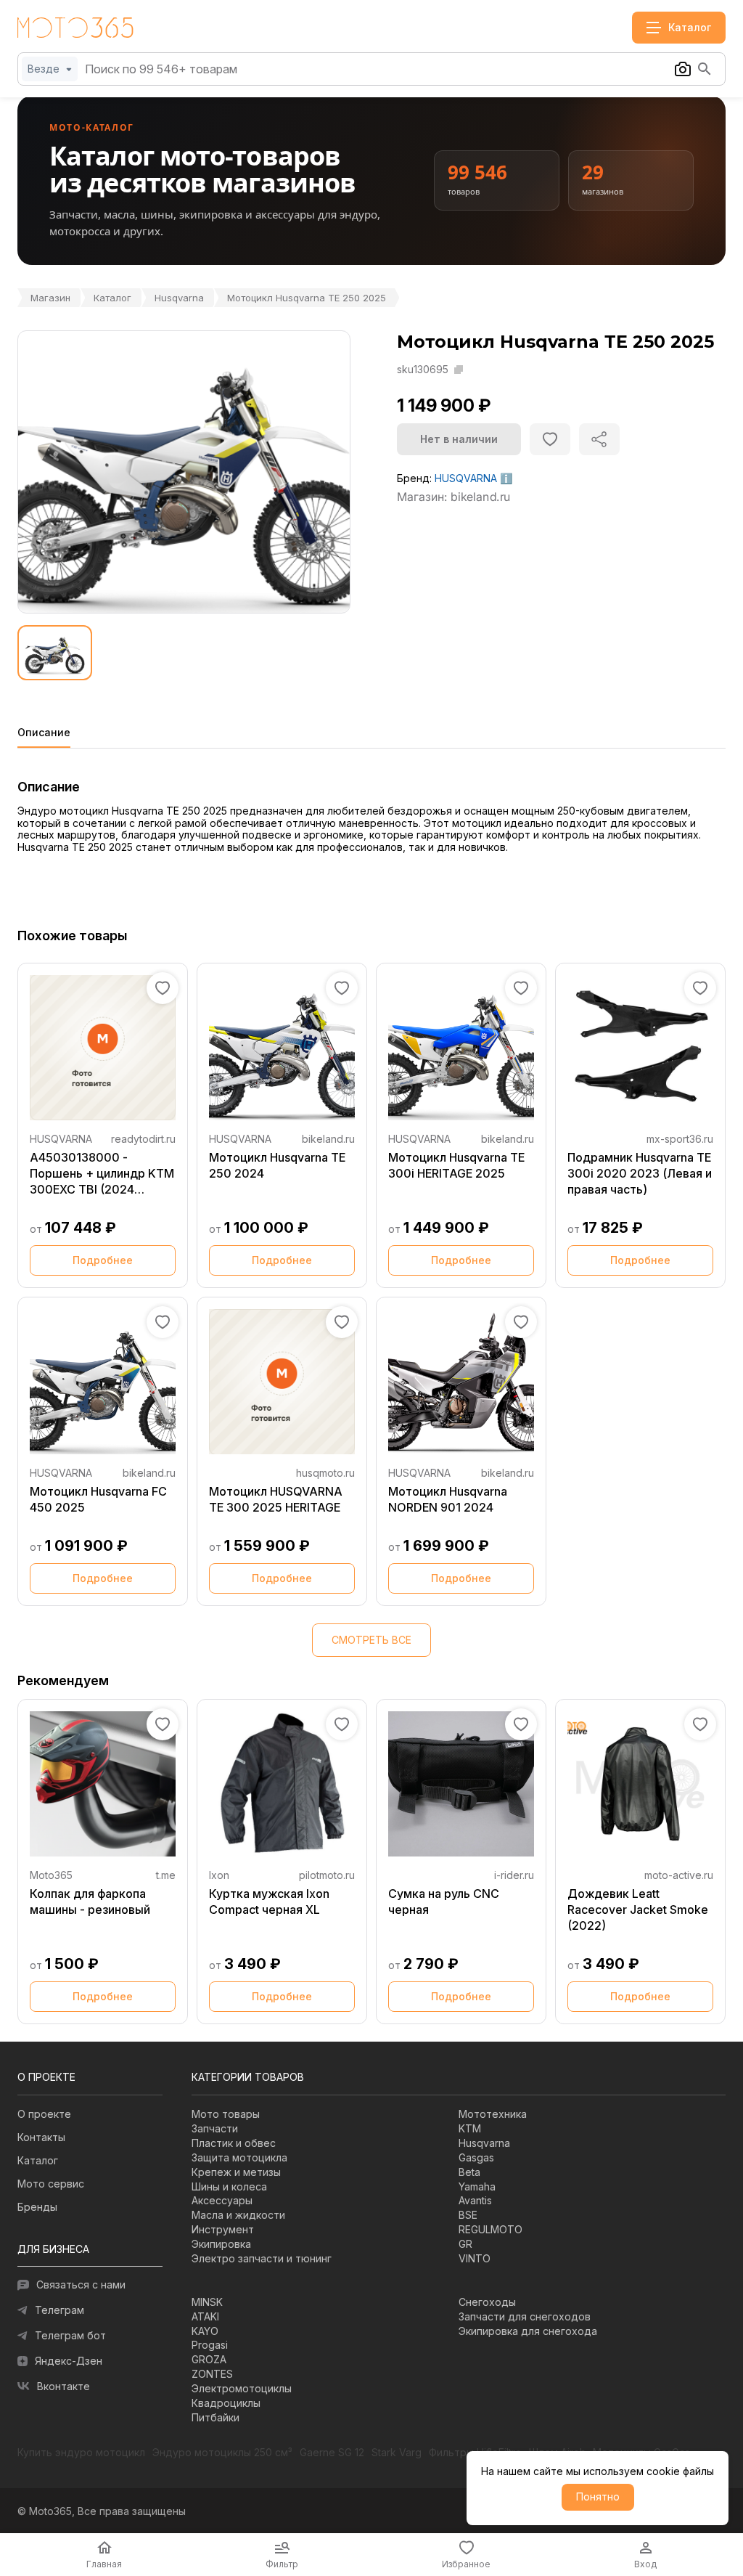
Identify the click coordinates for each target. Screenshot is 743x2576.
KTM (470, 2128)
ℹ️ (506, 478)
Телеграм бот (70, 2335)
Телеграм (59, 2310)
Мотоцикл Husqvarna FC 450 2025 (98, 1499)
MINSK (207, 2302)
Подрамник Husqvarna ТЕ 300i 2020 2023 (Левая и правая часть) (640, 1173)
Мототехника (493, 2114)
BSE (468, 2215)
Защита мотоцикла (239, 2157)
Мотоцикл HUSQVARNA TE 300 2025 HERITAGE (276, 1499)
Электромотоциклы (242, 2388)
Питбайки (215, 2417)
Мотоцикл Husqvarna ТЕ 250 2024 (277, 1165)
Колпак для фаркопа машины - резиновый (90, 1902)
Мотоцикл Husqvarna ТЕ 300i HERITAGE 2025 (456, 1165)
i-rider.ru (514, 1875)
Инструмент (223, 2229)
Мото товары (226, 2114)
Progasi (210, 2345)
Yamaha (477, 2186)
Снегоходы (487, 2302)
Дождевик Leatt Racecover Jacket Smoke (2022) (638, 1909)
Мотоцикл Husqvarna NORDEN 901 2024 (448, 1499)
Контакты (41, 2137)
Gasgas (476, 2157)
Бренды (37, 2207)
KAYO (205, 2331)
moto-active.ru (679, 1875)
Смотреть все (371, 1640)
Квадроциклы (226, 2403)
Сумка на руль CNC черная (444, 1902)
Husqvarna (179, 298)
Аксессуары (222, 2200)
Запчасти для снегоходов (525, 2316)
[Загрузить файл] (683, 69)
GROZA (209, 2359)
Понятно (598, 2496)
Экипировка (221, 2244)
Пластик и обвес (234, 2143)
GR (465, 2244)
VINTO (475, 2258)
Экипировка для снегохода (528, 2331)
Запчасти (215, 2128)
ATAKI (205, 2316)
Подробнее (103, 1260)
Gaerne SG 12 (332, 2453)
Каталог (112, 298)
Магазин (50, 298)
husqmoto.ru (325, 1473)
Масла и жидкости (238, 2215)
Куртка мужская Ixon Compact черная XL (269, 1902)
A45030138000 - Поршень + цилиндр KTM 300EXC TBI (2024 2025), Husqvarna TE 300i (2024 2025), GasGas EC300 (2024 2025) (102, 1174)
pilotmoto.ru (327, 1875)
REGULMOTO (490, 2229)
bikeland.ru (328, 1139)
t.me (166, 1875)
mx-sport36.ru (680, 1139)
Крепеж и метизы (236, 2172)
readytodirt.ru (143, 1139)
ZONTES (212, 2374)
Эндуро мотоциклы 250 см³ (222, 2453)
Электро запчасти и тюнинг (262, 2258)
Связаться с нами (81, 2284)
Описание (44, 733)
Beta (469, 2172)
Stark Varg (397, 2453)
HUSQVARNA (466, 478)
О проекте (44, 2114)
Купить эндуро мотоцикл (81, 2453)
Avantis (475, 2200)
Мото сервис (51, 2184)
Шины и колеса (229, 2186)
